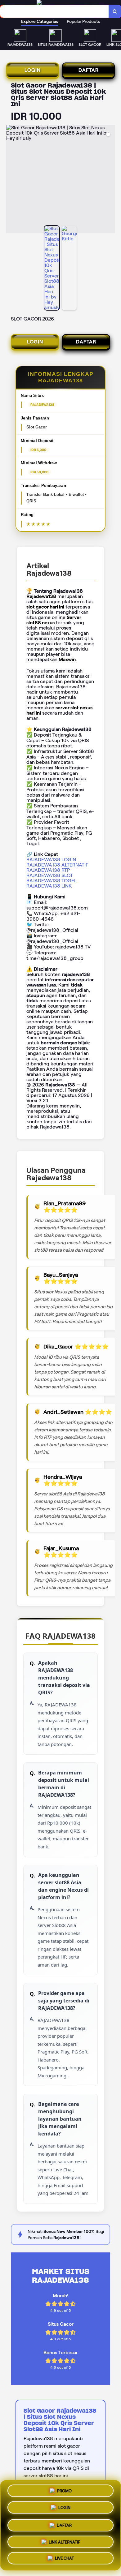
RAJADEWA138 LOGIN (51, 860)
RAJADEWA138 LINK (49, 886)
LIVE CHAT (64, 2558)
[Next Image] (110, 180)
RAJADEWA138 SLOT (50, 875)
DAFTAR (89, 70)
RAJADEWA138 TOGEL (52, 881)
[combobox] (54, 11)
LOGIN (33, 70)
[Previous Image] (11, 180)
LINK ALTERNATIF (64, 2540)
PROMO (64, 2490)
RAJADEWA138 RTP (48, 870)
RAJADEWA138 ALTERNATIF (57, 865)
